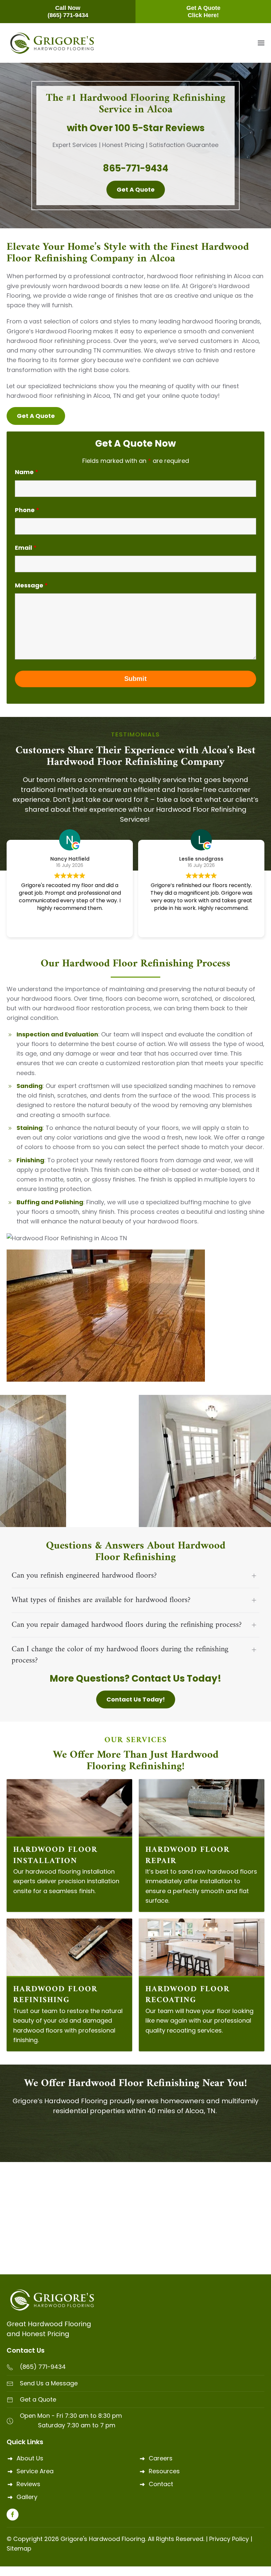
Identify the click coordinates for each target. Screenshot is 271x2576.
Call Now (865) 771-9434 (68, 12)
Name (27, 472)
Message (31, 585)
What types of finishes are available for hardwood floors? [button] (101, 1600)
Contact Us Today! (136, 1699)
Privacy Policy (229, 2539)
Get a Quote (136, 189)
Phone (27, 510)
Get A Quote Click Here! (203, 12)
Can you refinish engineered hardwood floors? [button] (84, 1576)
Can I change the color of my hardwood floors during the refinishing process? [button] (120, 1655)
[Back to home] (52, 43)
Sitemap (19, 2548)
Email (26, 548)
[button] (261, 43)
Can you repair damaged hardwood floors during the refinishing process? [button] (127, 1625)
